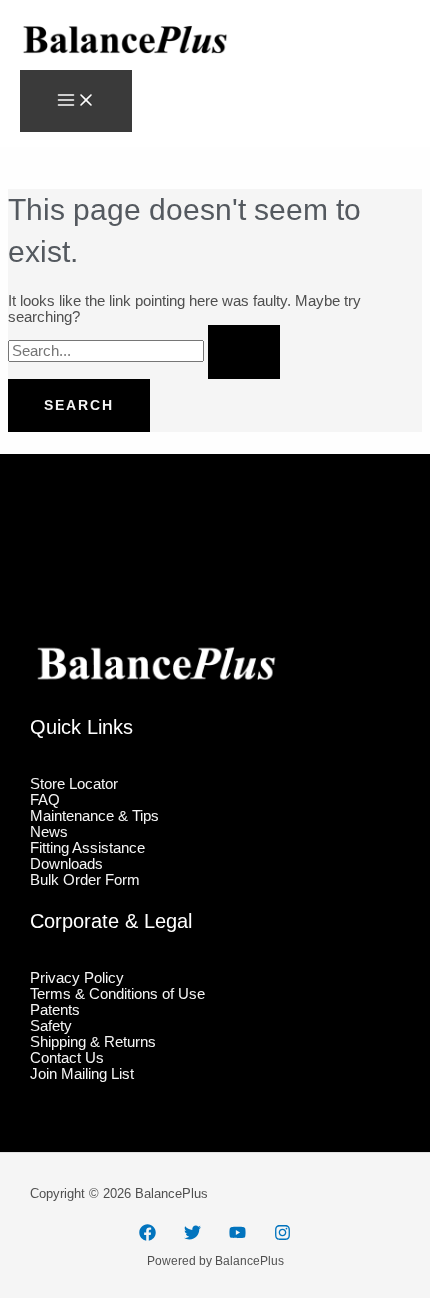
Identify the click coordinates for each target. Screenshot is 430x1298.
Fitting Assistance (87, 848)
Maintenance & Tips (94, 816)
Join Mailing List (82, 1074)
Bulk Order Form (85, 880)
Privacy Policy (77, 978)
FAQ (45, 800)
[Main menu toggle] (76, 101)
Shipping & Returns (93, 1042)
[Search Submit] (244, 352)
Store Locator (74, 784)
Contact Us (67, 1058)
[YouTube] (237, 1236)
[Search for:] (144, 351)
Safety (51, 1026)
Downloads (66, 864)
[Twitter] (192, 1236)
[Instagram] (282, 1236)
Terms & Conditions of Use (117, 994)
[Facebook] (147, 1236)
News (49, 832)
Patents (55, 1010)
